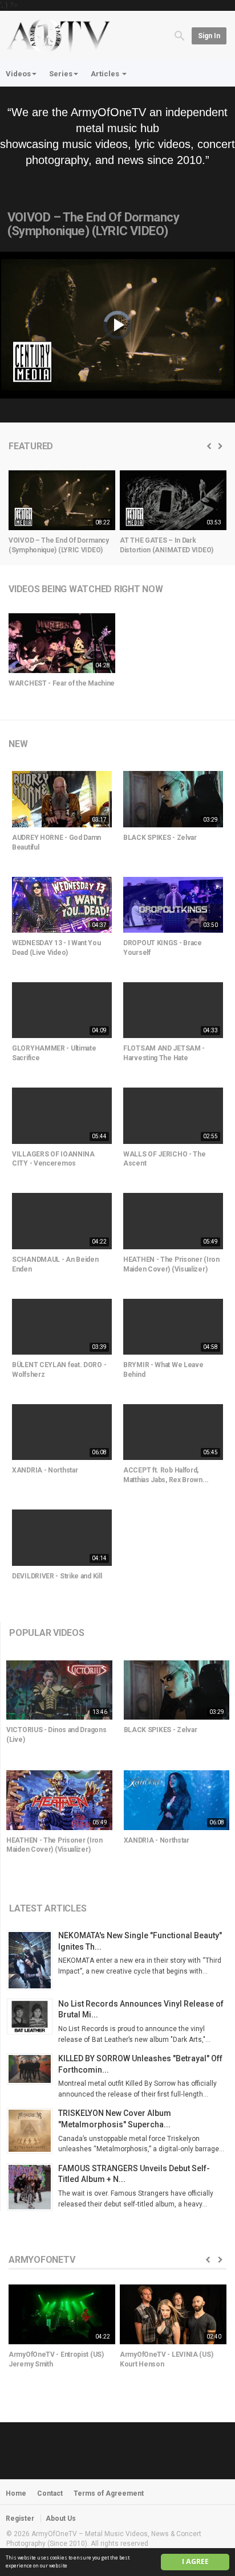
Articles (106, 74)
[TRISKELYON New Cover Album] (33, 2131)
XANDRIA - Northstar (45, 1470)
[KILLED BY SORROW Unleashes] (33, 2069)
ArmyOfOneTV (42, 2260)
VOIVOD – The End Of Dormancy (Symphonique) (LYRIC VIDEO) (94, 224)
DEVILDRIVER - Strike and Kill (57, 1576)
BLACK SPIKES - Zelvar (160, 838)
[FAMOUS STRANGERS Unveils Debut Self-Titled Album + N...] (33, 2187)
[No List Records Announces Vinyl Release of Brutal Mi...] (33, 2017)
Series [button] (61, 74)
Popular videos (47, 1633)
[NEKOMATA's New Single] (33, 1960)
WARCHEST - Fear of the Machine (62, 683)
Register (20, 2518)
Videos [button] (18, 74)
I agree (195, 2561)
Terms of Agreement (109, 2493)
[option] (62, 516)
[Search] (180, 35)
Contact (50, 2493)
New (18, 744)
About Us (61, 2518)
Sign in (209, 36)
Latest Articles (48, 1908)
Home (16, 2493)
